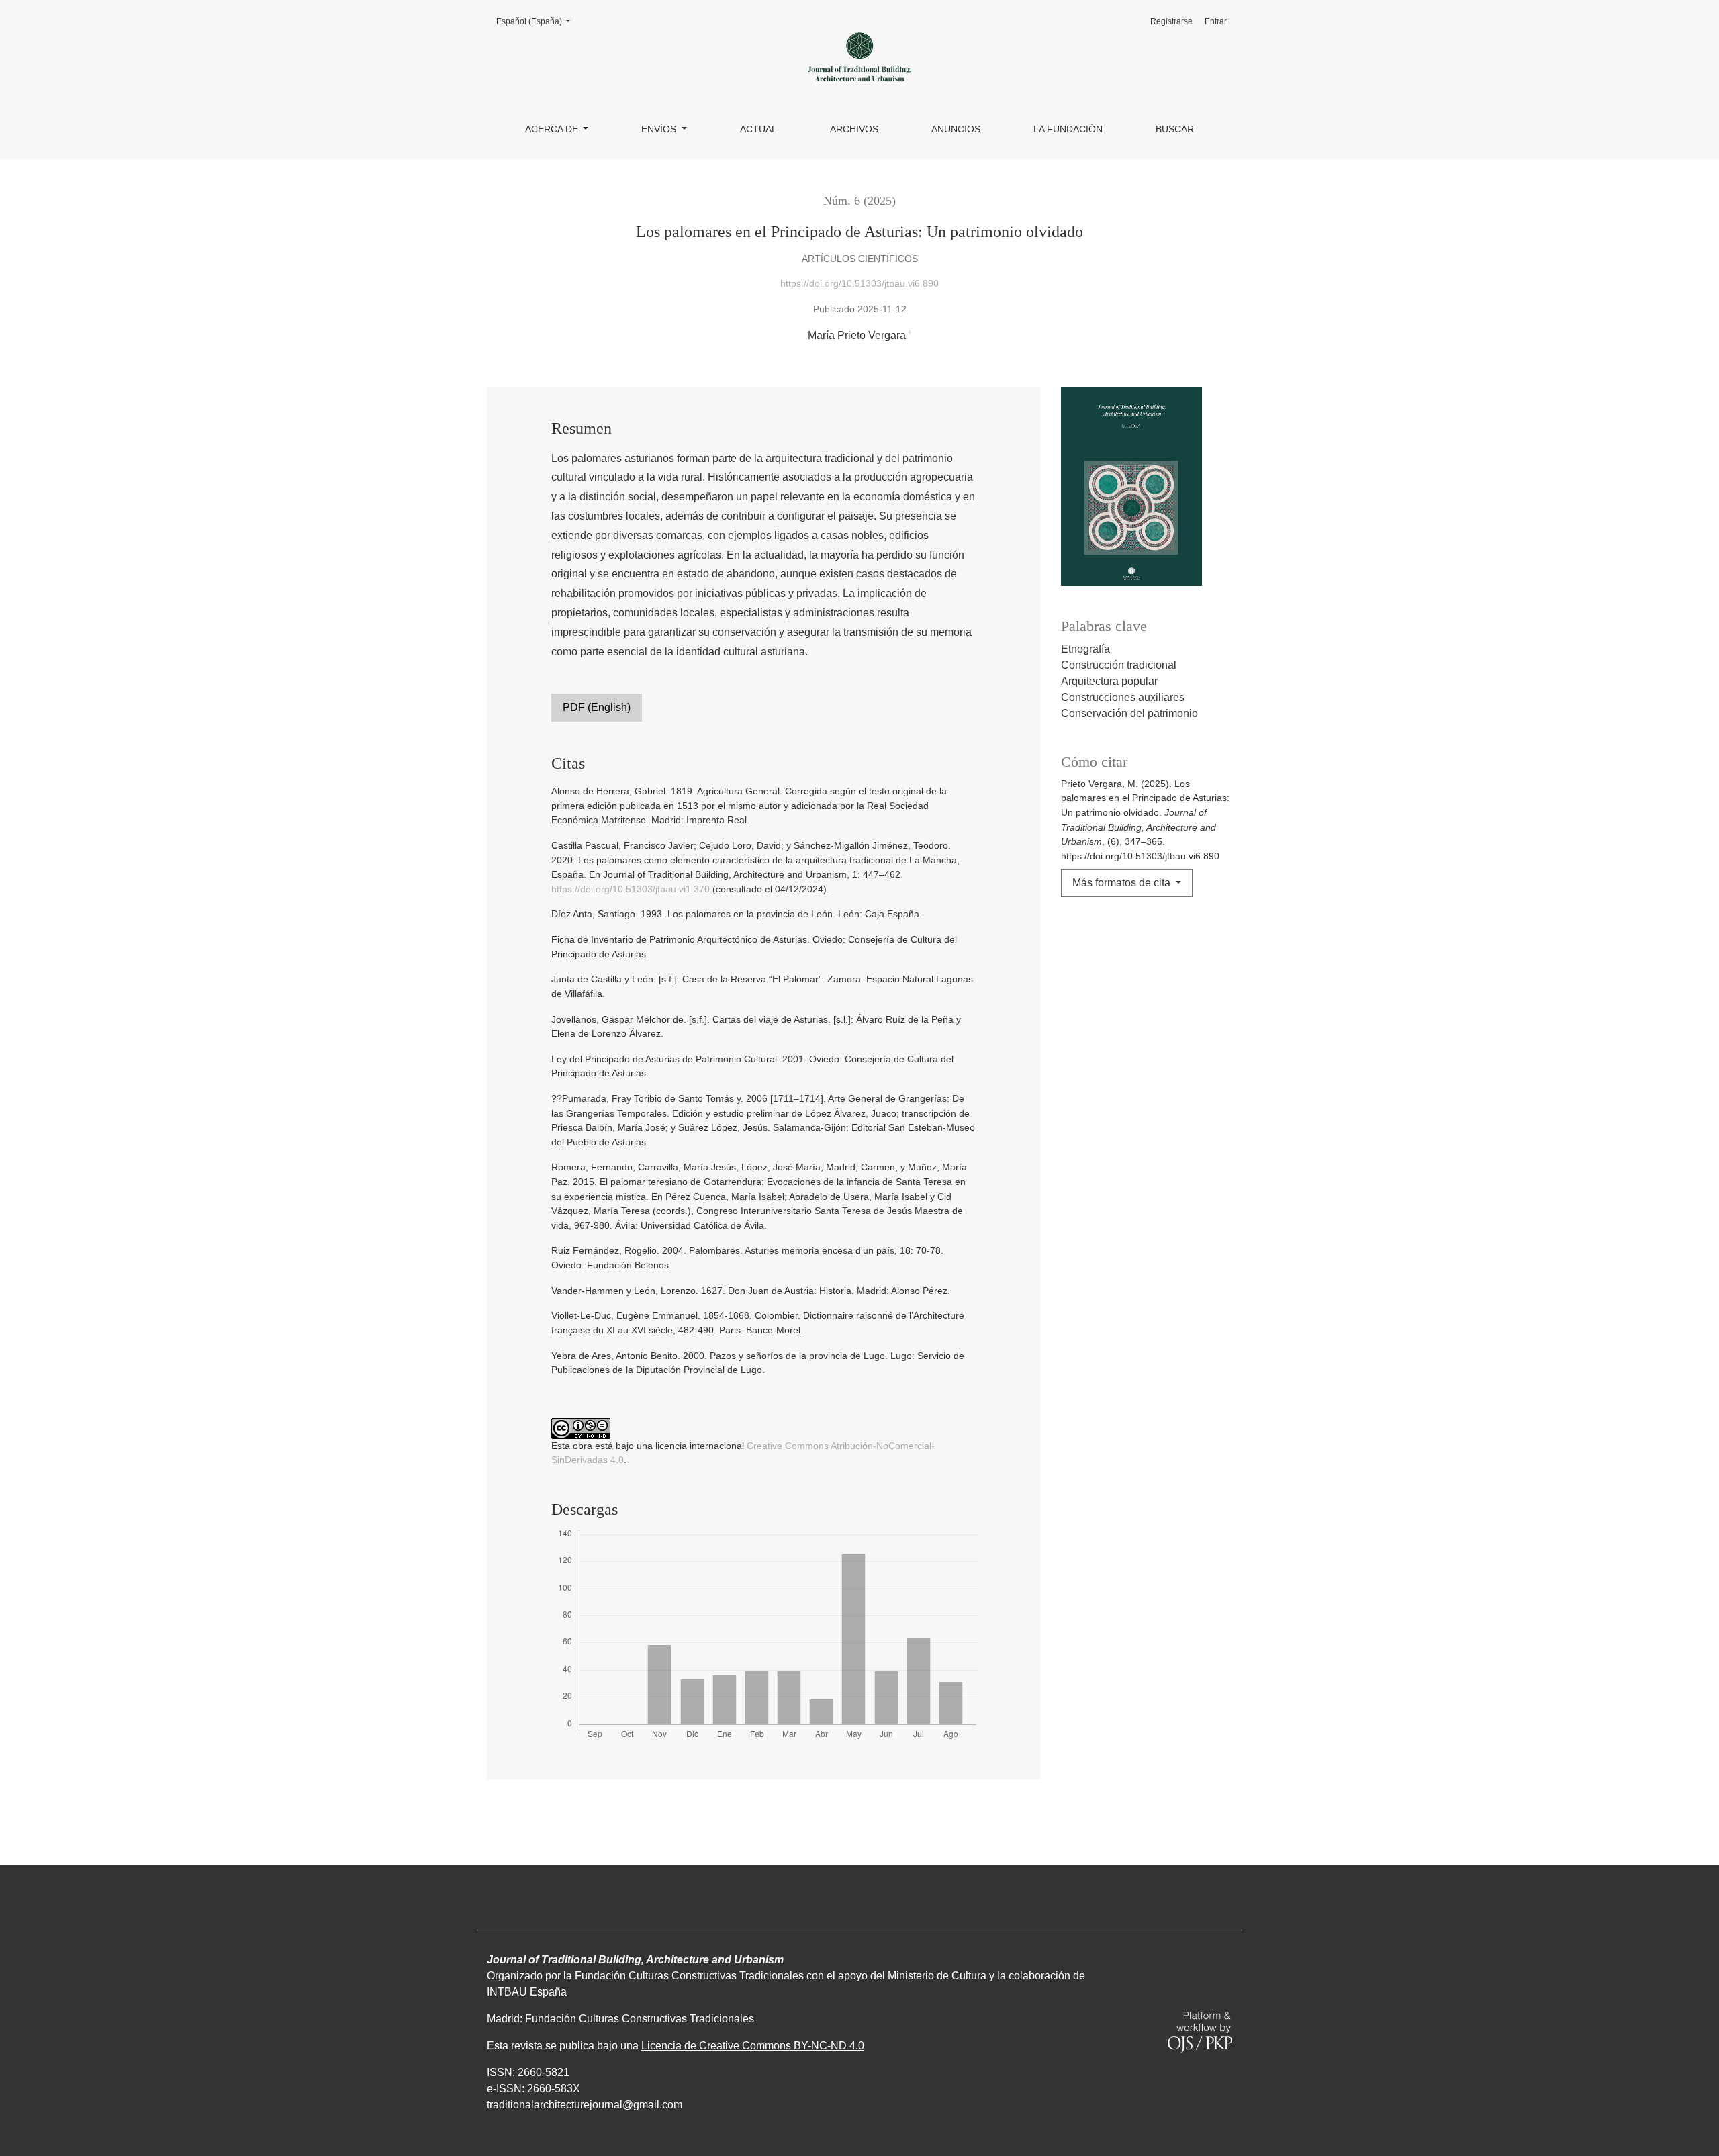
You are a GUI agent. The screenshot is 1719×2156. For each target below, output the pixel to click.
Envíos (660, 129)
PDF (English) (597, 707)
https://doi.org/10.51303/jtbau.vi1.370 (631, 889)
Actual (758, 129)
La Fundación (1068, 129)
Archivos (854, 129)
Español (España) (537, 21)
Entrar (1216, 21)
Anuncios (956, 129)
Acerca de (553, 129)
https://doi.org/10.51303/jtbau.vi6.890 (859, 283)
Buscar (1175, 129)
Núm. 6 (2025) (859, 201)
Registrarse (1171, 21)
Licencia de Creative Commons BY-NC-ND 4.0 (753, 2046)
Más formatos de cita (1123, 883)
